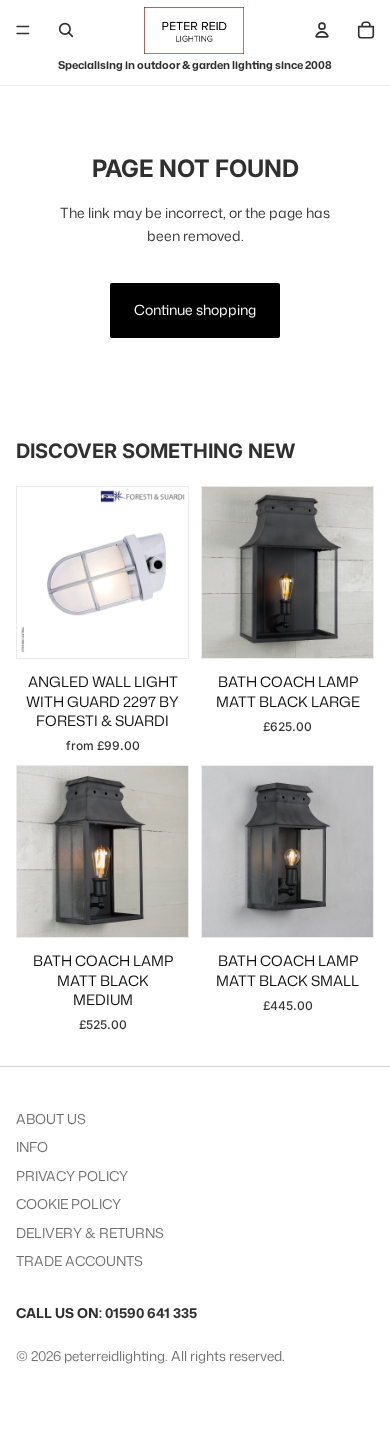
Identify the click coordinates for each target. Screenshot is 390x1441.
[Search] (66, 30)
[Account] (322, 30)
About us (51, 1118)
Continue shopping (195, 309)
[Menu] (23, 30)
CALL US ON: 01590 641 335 (106, 1312)
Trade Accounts (79, 1260)
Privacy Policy (72, 1175)
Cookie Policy (68, 1203)
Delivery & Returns (90, 1232)
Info (32, 1146)
